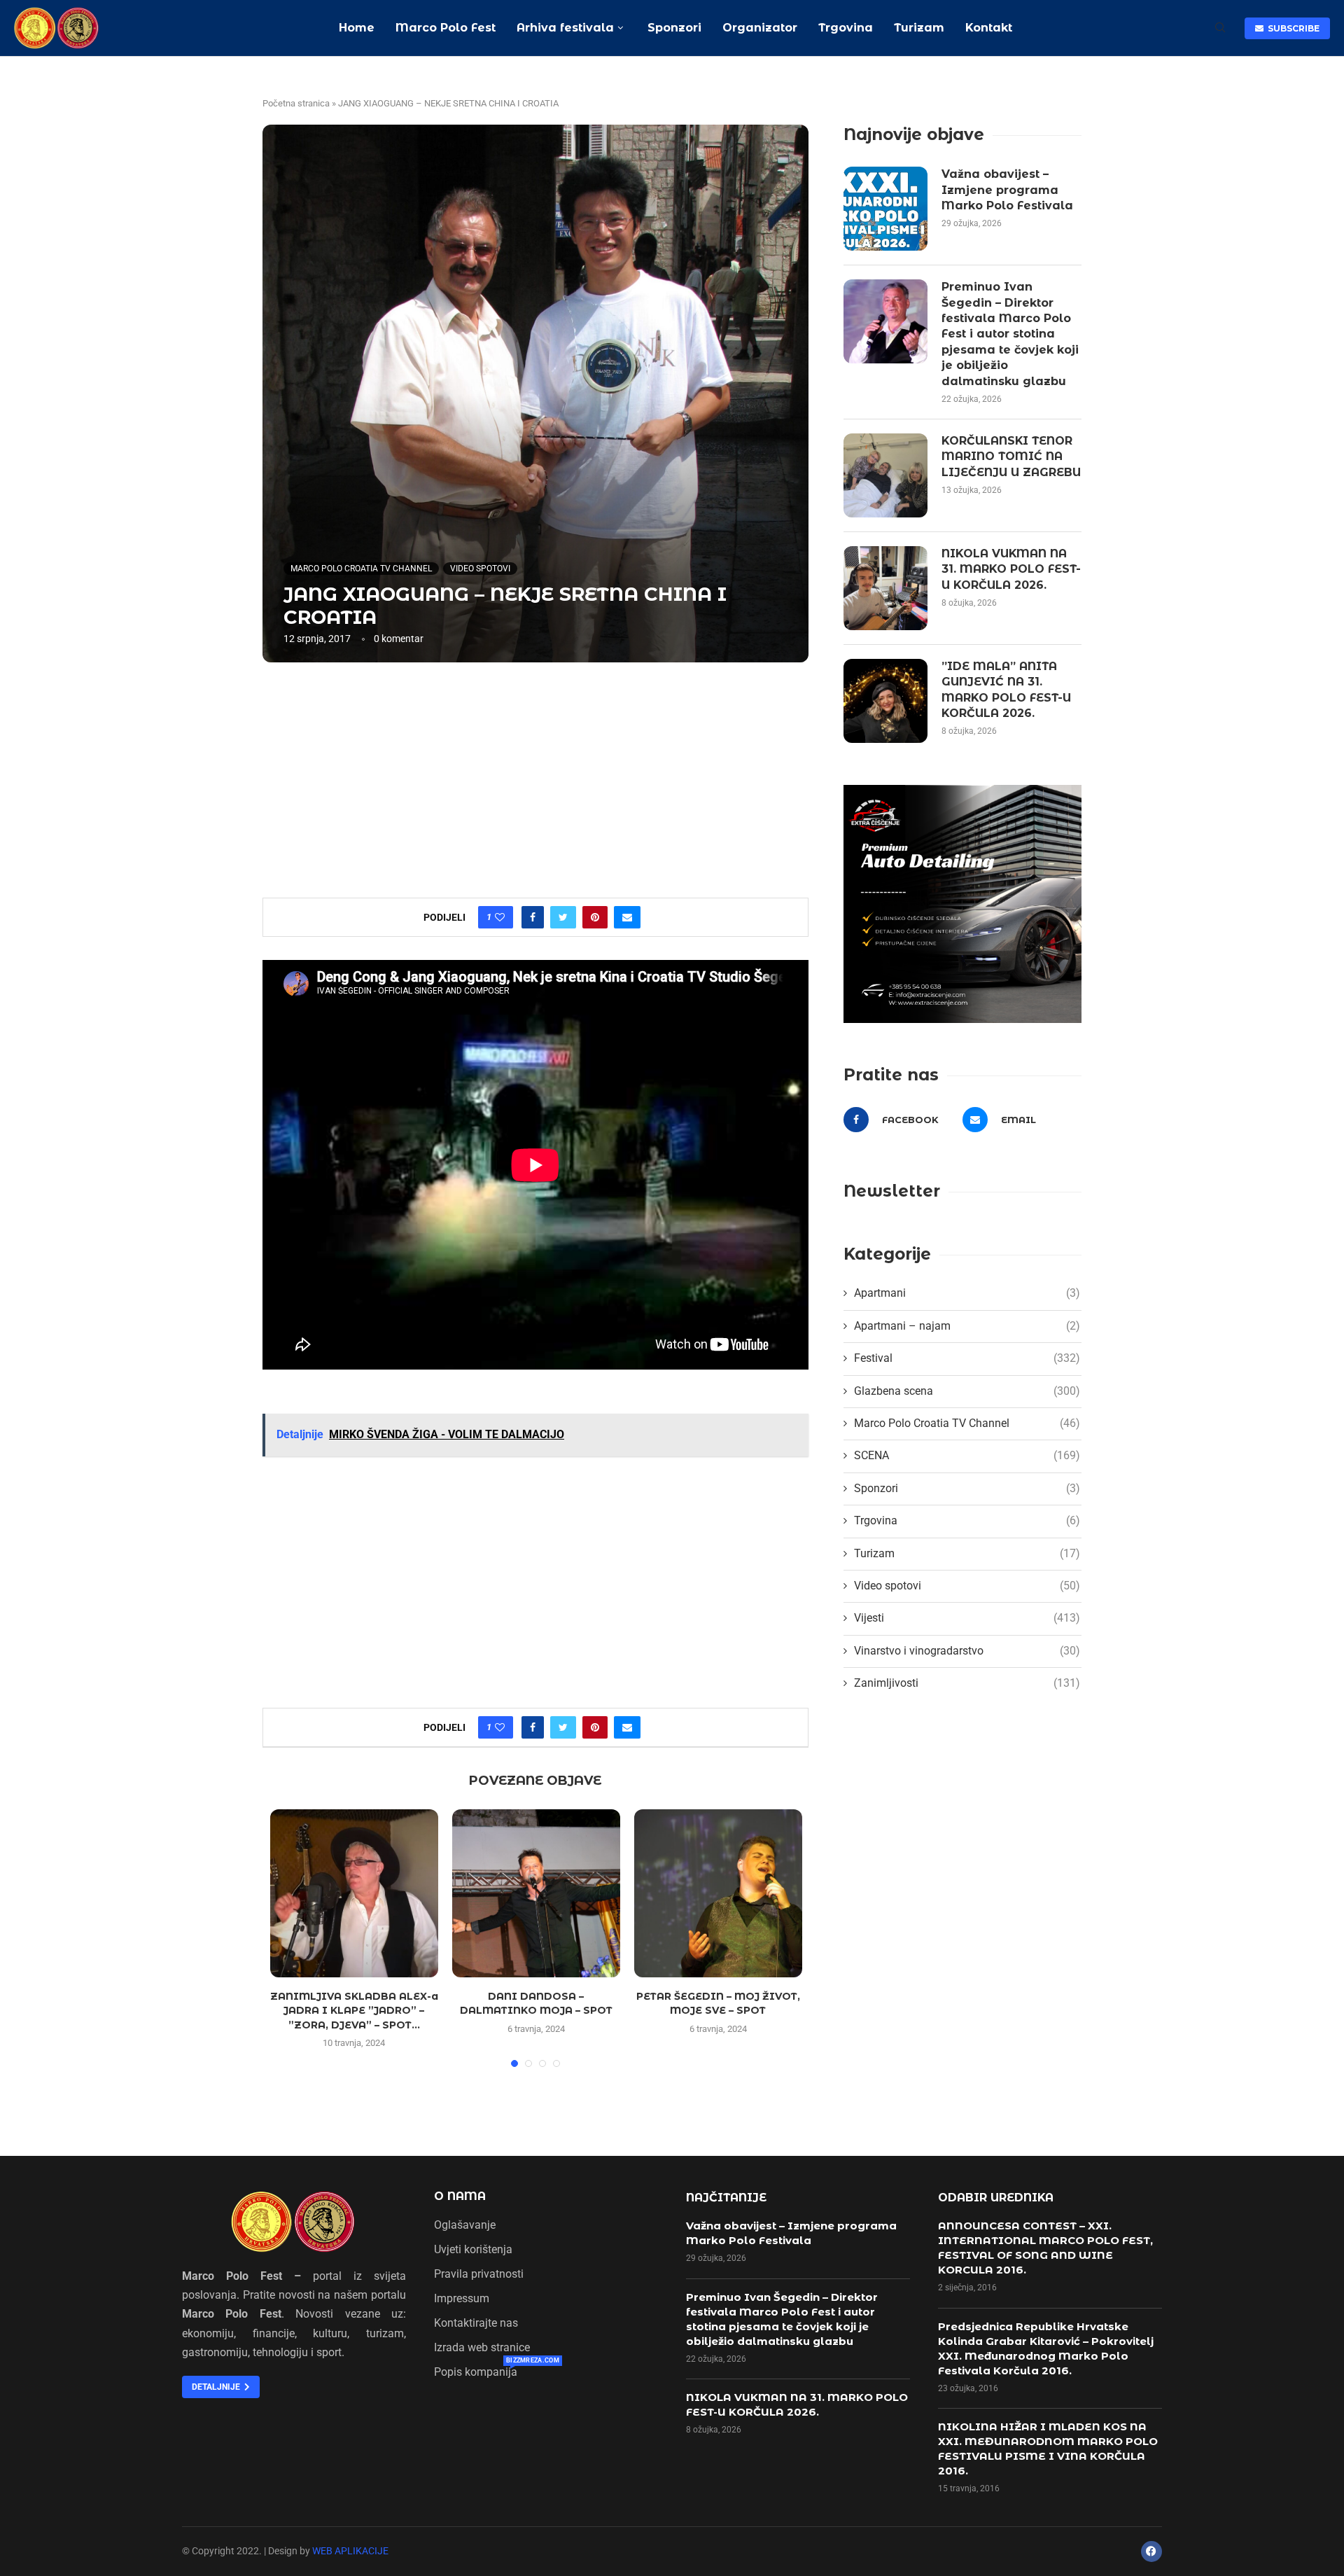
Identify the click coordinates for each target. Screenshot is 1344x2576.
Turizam (919, 28)
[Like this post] (500, 917)
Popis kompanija (476, 2372)
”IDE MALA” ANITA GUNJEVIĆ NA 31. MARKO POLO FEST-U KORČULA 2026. (1006, 690)
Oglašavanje (465, 2225)
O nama (460, 2196)
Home (357, 28)
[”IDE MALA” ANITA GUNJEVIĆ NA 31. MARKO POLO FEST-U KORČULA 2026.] (885, 701)
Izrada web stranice (482, 2348)
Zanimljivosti (967, 1683)
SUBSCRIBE (1291, 28)
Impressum (462, 2299)
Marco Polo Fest (446, 28)
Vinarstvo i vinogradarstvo (967, 1651)
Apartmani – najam (967, 1326)
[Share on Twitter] (563, 917)
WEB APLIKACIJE (350, 2551)
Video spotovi (480, 569)
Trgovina (846, 28)
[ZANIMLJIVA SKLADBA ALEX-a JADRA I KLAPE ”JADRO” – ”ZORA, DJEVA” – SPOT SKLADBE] (354, 1893)
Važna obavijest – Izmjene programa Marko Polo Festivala (1007, 190)
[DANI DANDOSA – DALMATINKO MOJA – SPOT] (536, 1893)
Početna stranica (296, 103)
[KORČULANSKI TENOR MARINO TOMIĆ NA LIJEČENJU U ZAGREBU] (885, 475)
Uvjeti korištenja (473, 2250)
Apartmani (967, 1293)
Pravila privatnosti (479, 2274)
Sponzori (673, 28)
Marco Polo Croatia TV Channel (361, 569)
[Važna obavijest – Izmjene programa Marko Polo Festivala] (885, 209)
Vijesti (967, 1618)
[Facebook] (1151, 2551)
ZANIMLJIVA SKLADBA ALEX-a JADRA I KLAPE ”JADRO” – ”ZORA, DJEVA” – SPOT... (354, 2011)
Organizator (760, 28)
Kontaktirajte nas (476, 2323)
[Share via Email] (627, 917)
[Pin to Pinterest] (595, 917)
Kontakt (989, 28)
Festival (967, 1358)
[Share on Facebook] (533, 917)
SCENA (967, 1455)
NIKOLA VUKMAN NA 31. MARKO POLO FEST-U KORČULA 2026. (1011, 569)
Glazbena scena (967, 1391)
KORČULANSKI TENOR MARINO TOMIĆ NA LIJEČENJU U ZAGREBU (1011, 457)
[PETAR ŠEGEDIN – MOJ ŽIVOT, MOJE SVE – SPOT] (718, 1893)
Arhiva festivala (565, 28)
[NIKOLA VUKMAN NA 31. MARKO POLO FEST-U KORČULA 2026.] (885, 588)
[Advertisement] (535, 779)
